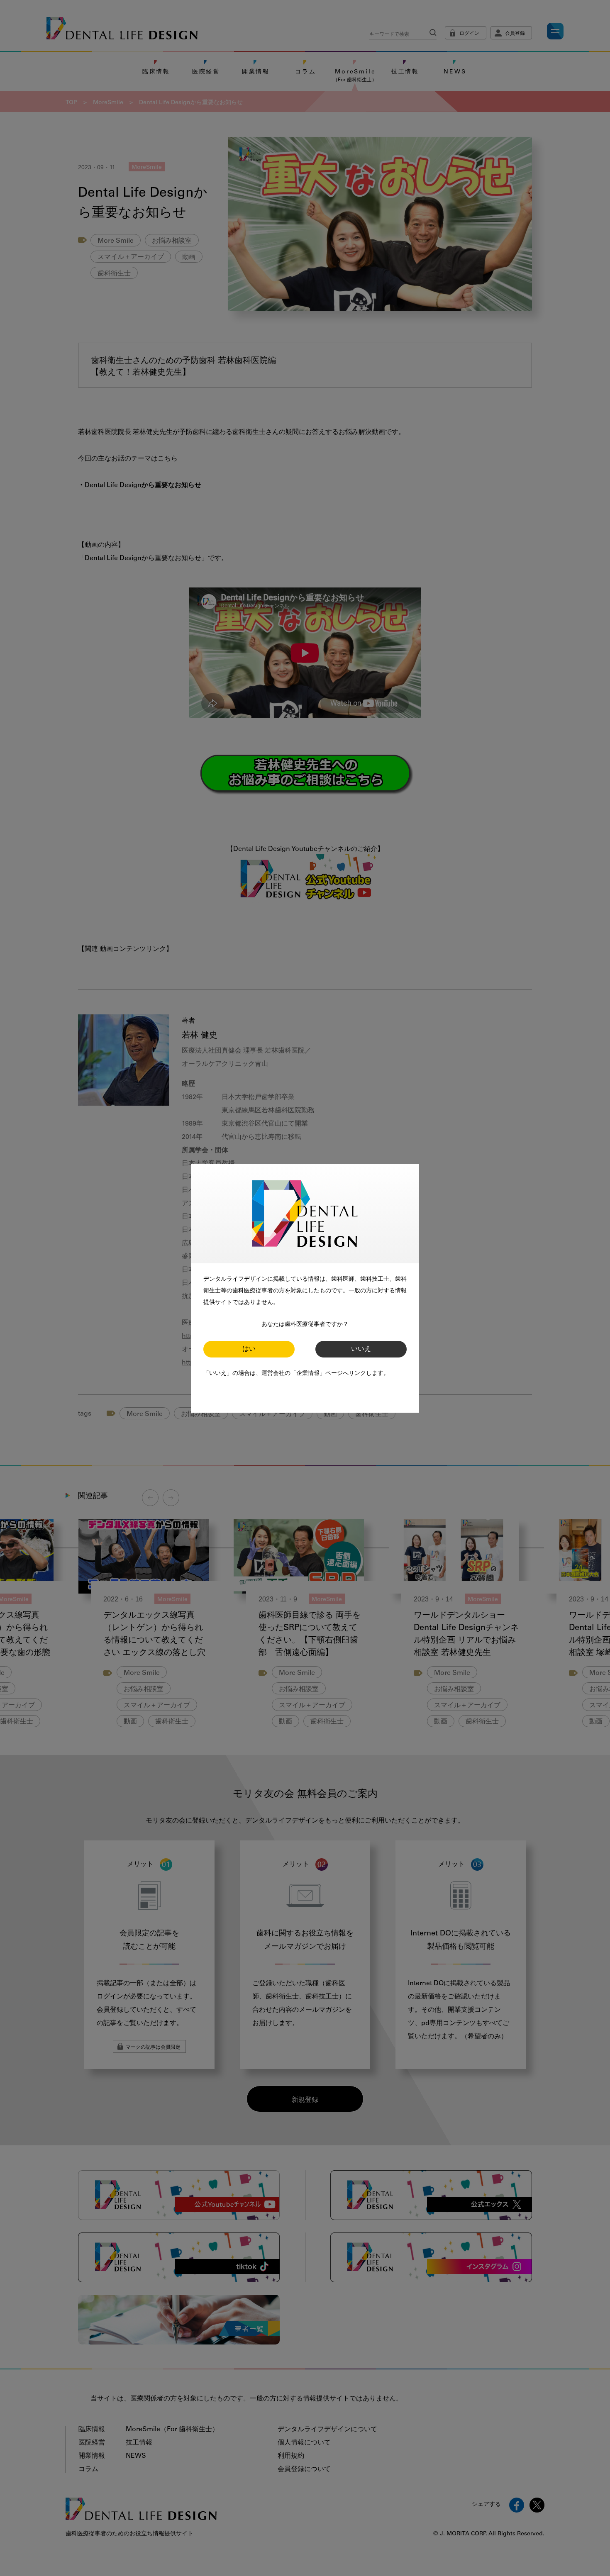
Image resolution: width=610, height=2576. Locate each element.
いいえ (361, 1349)
